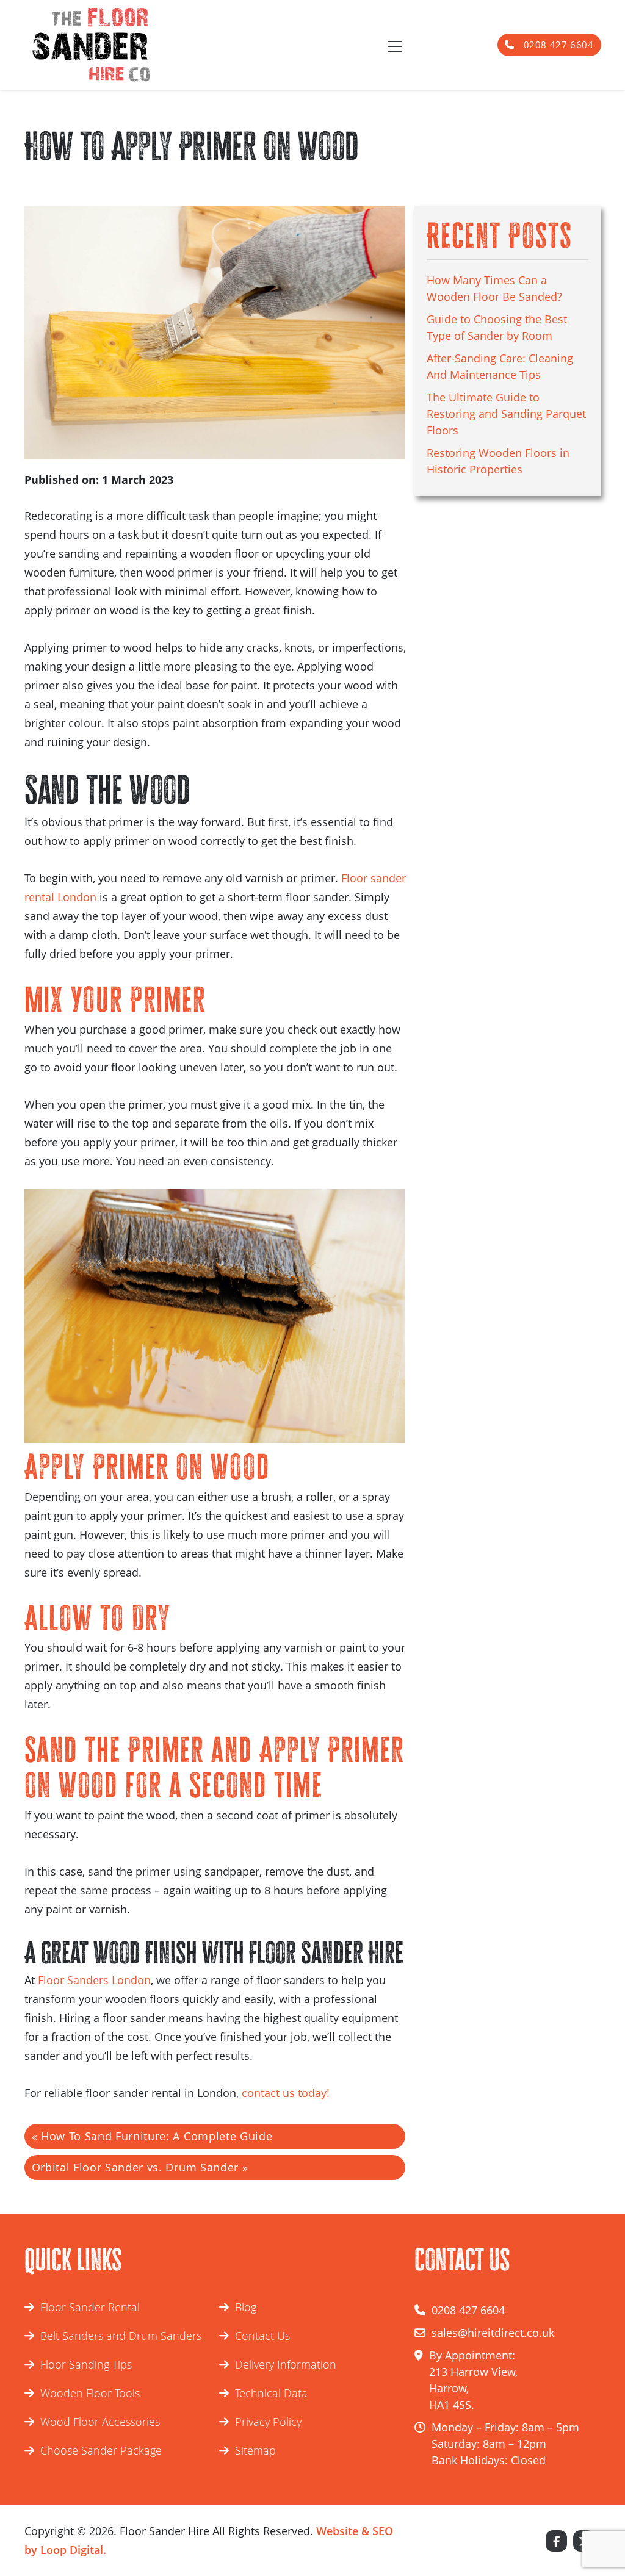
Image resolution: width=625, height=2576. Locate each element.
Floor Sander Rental (90, 2307)
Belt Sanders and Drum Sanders (121, 2336)
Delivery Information (286, 2364)
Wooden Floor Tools (90, 2393)
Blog (246, 2307)
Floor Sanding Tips (86, 2364)
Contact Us (262, 2336)
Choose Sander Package (101, 2450)
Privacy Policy (268, 2422)
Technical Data (271, 2393)
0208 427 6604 (557, 45)
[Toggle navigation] (394, 45)
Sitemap (255, 2450)
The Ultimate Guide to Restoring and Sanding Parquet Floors (506, 414)
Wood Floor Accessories (100, 2422)
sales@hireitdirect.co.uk (493, 2333)
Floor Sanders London (94, 1980)
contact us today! (286, 2093)
